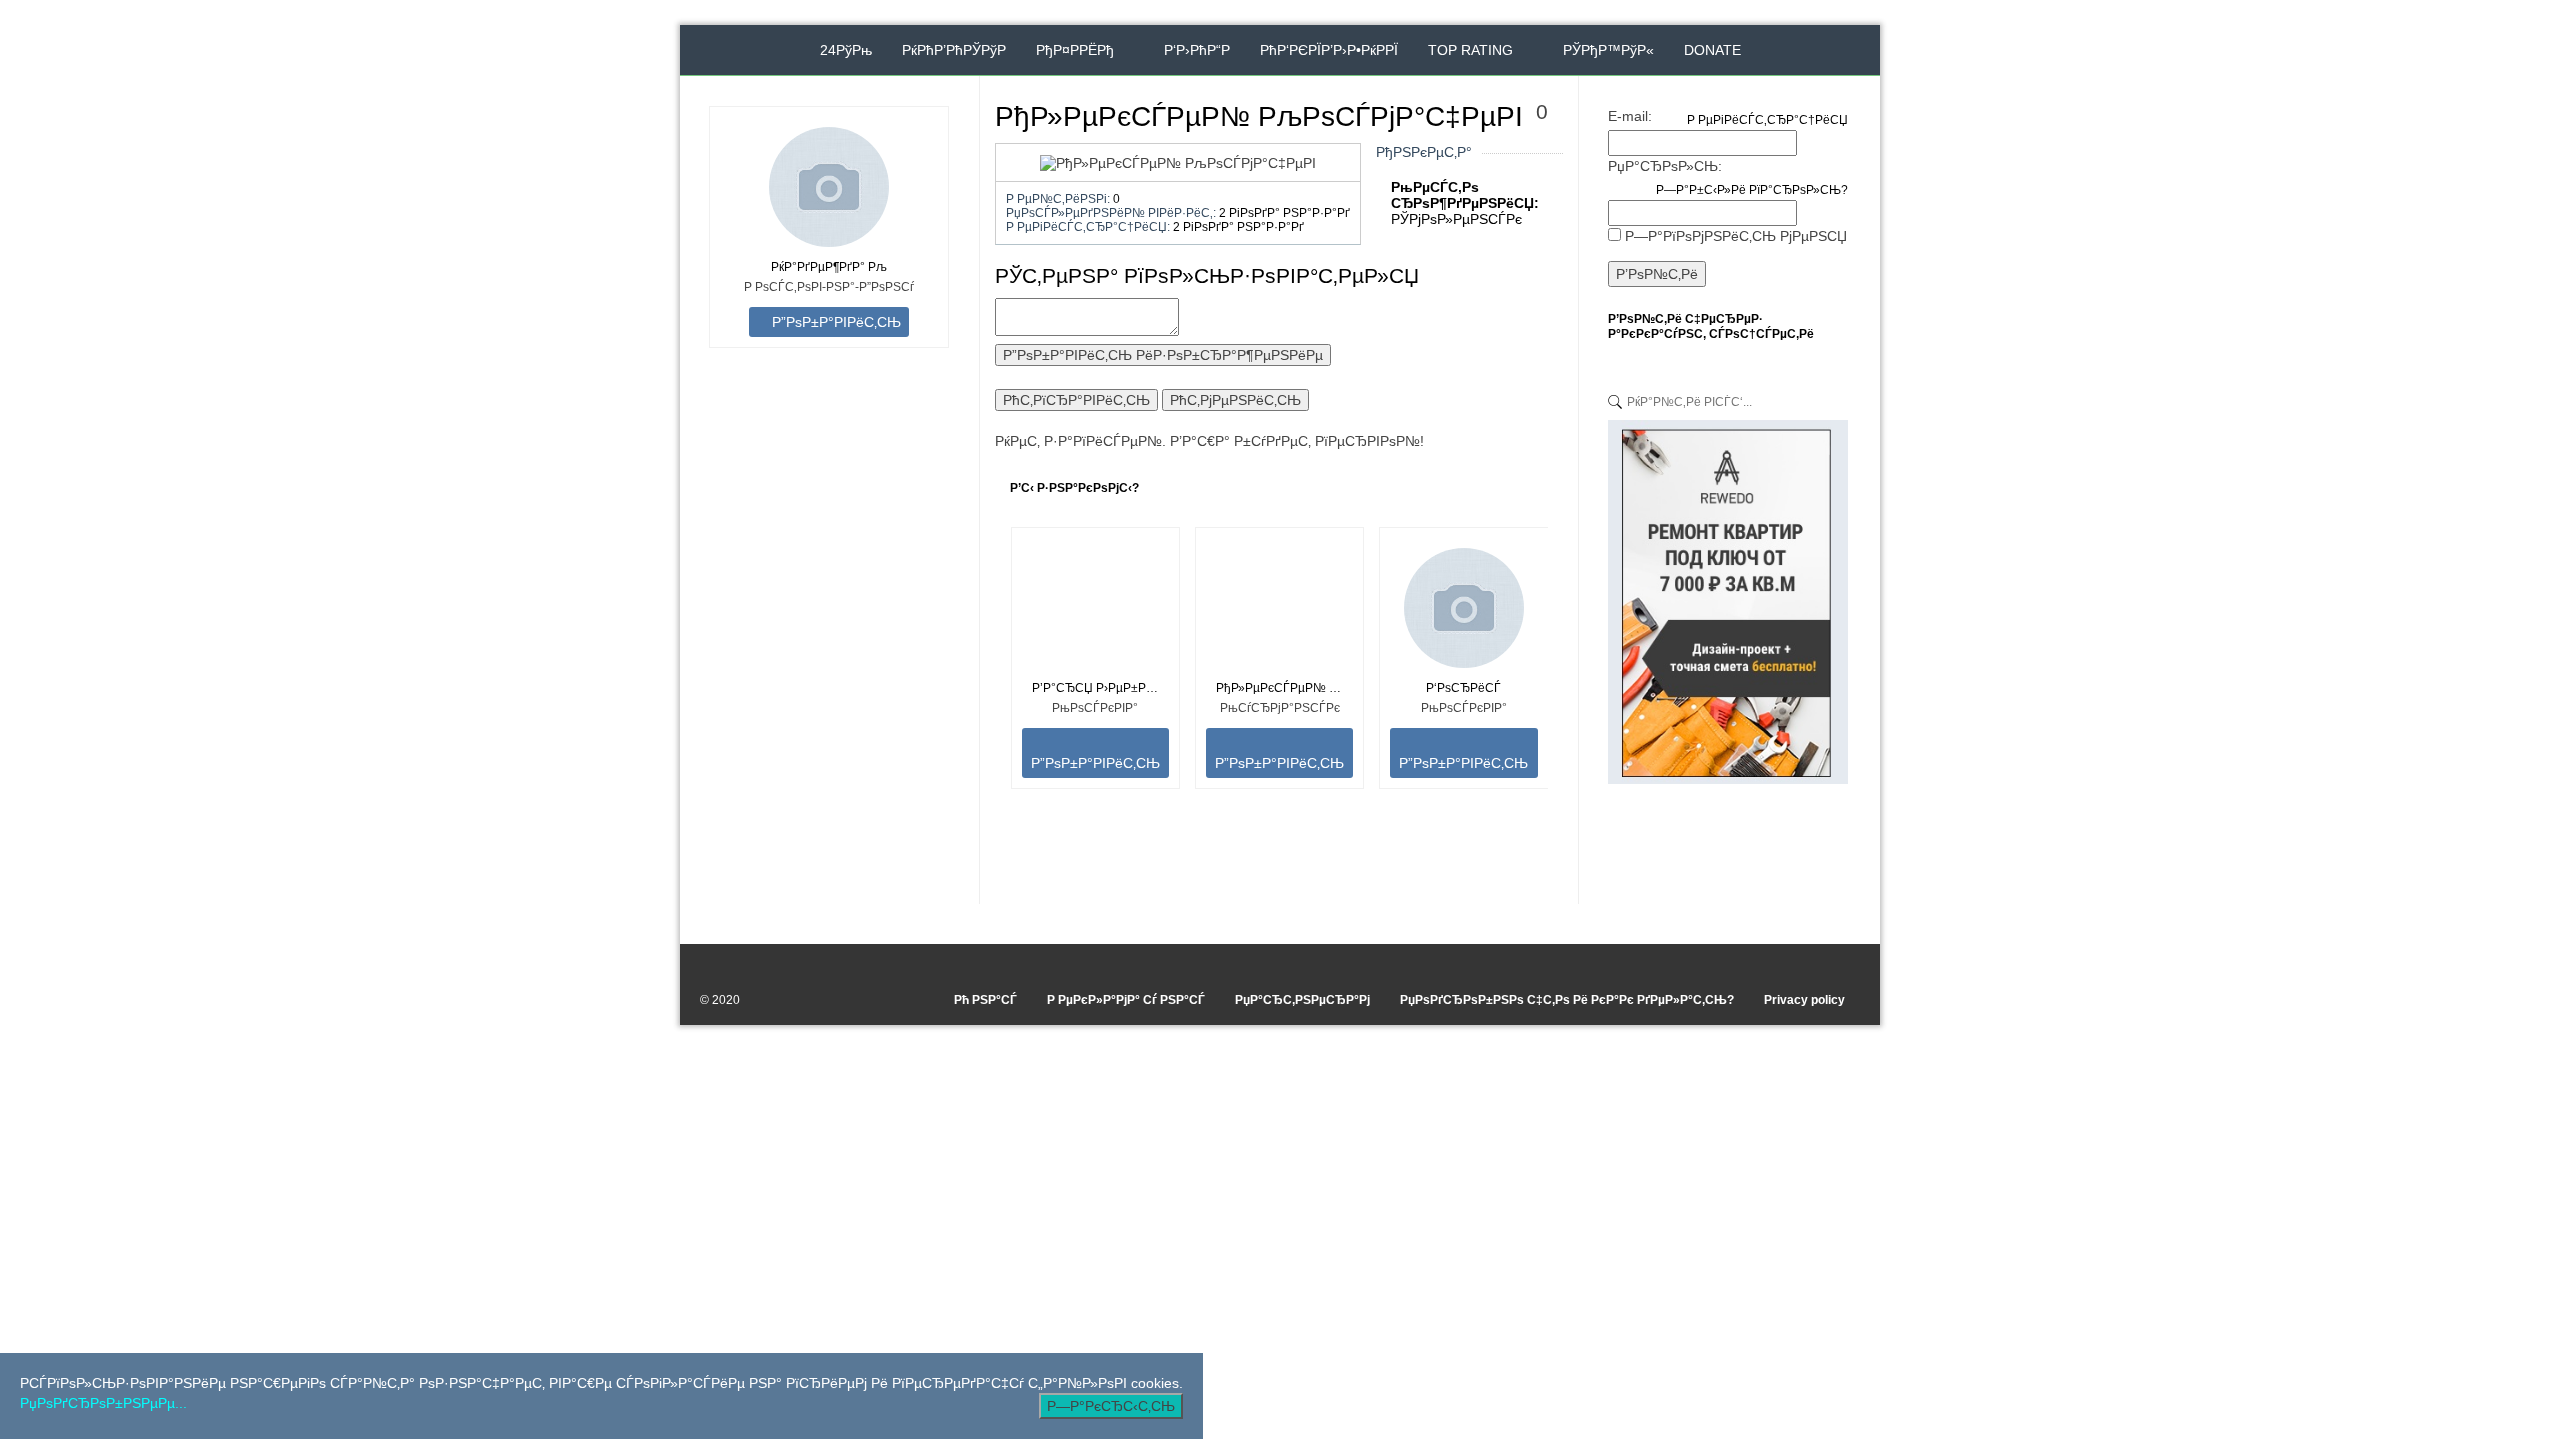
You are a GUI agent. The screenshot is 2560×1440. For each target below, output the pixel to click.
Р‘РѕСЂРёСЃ (1463, 688)
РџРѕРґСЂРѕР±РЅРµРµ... (103, 1403)
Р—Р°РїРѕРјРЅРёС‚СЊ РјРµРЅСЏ (1736, 236)
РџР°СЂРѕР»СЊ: (1665, 166)
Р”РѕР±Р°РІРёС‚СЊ (834, 322)
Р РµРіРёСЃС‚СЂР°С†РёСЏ (1767, 120)
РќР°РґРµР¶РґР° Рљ (829, 267)
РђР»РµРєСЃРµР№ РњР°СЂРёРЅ (1279, 688)
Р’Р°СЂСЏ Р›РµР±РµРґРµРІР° (1095, 688)
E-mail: (1630, 116)
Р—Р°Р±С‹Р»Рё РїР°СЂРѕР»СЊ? (1752, 190)
